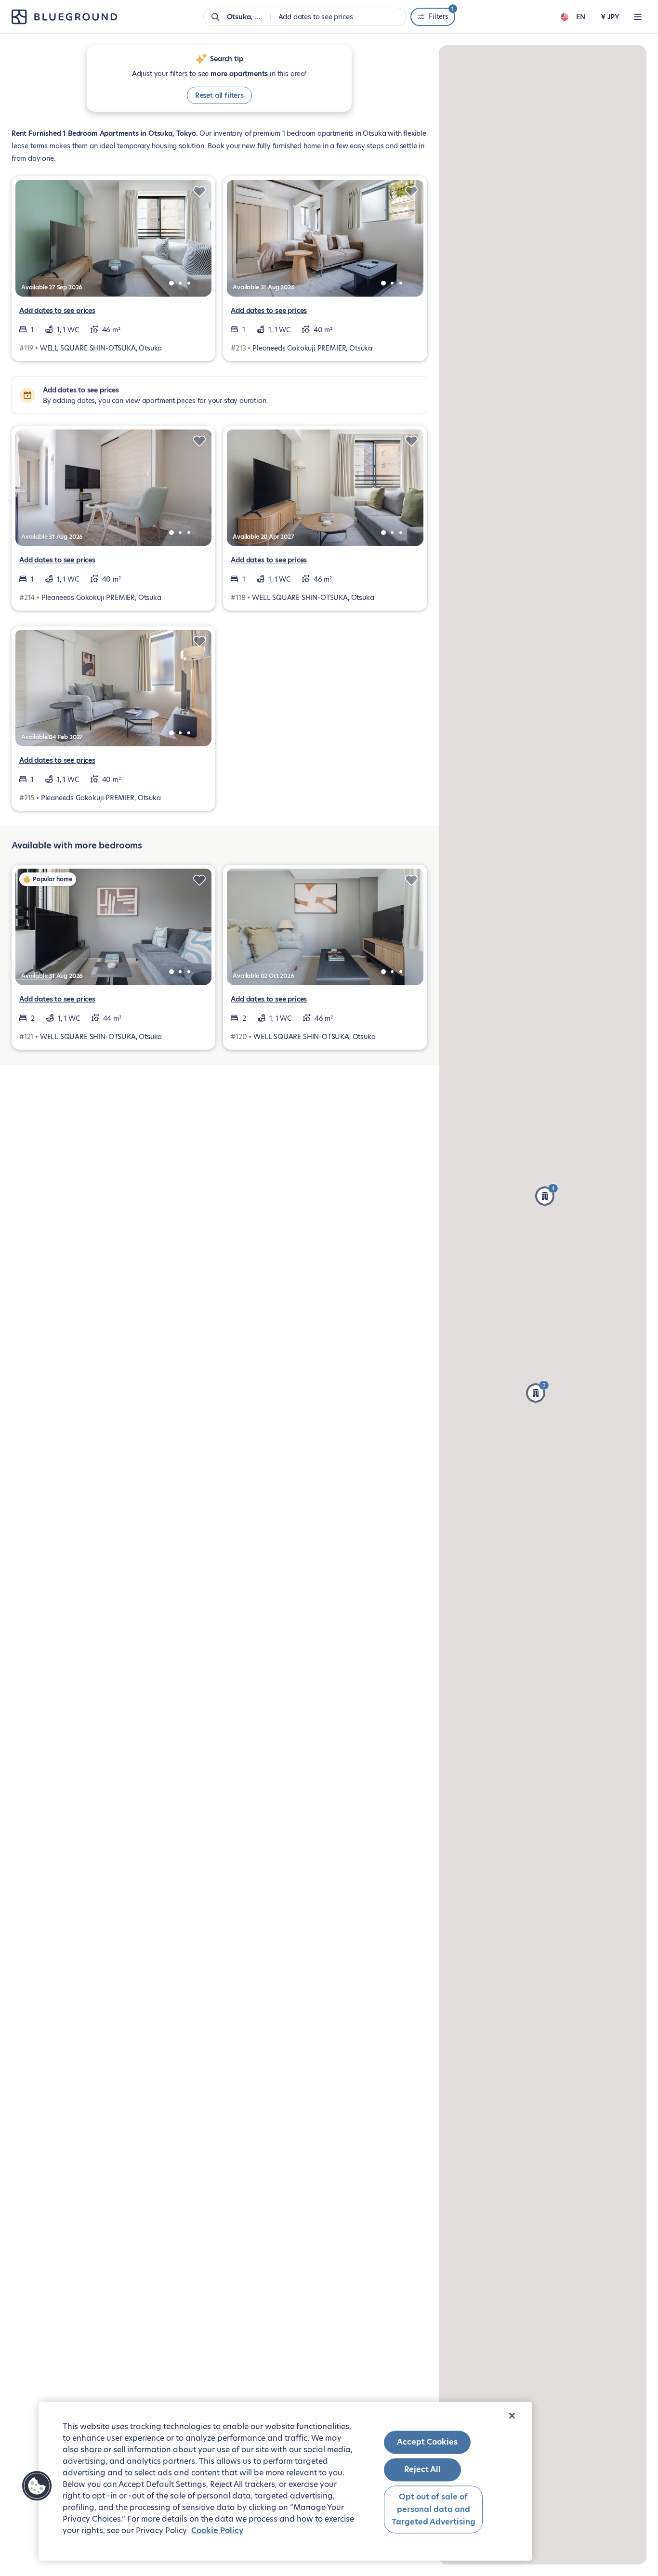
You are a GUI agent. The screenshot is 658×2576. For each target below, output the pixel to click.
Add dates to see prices (57, 311)
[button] (547, 1195)
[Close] (512, 2416)
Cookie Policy (217, 2530)
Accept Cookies (427, 2442)
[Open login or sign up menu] (638, 17)
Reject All (422, 2470)
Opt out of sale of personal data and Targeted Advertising (434, 2510)
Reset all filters (219, 95)
